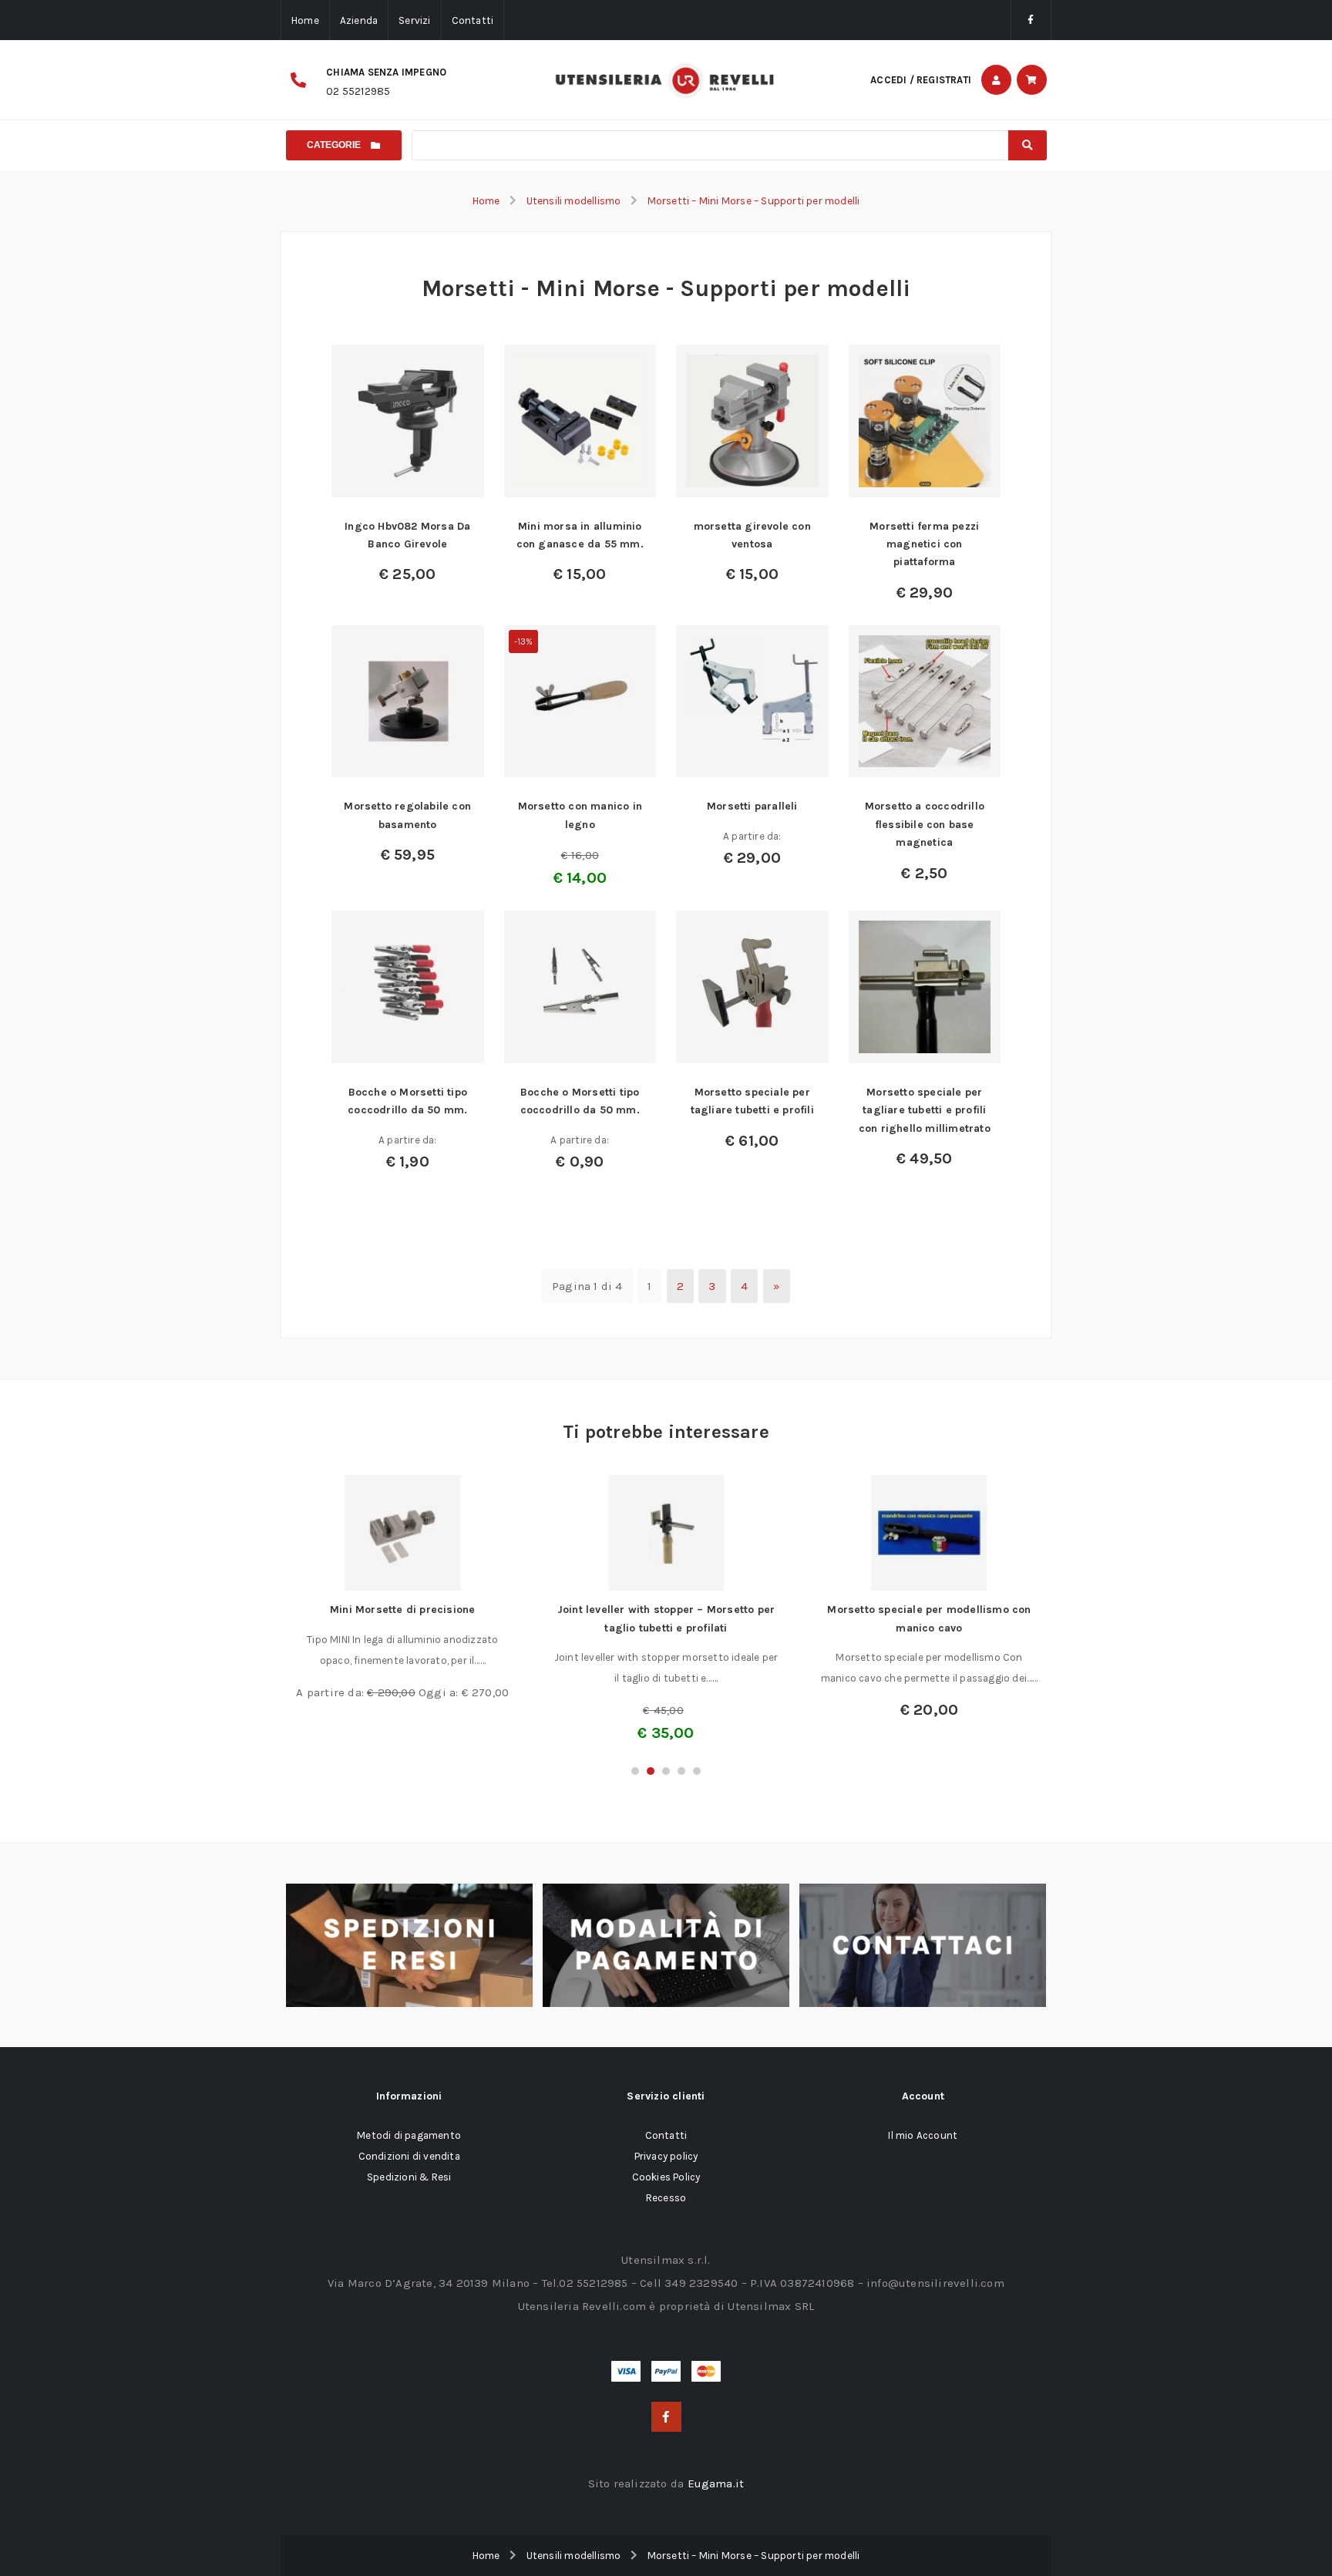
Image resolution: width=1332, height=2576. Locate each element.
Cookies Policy (666, 2177)
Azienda (359, 20)
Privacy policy (666, 2156)
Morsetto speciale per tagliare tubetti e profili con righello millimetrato (925, 1110)
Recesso (666, 2198)
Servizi (414, 20)
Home (305, 20)
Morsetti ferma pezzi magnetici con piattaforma (924, 544)
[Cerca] (1028, 145)
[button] (635, 1771)
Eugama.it (716, 2483)
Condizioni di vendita (409, 2156)
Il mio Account (923, 2135)
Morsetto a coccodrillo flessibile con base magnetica (925, 824)
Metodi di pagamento (409, 2135)
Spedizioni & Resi (409, 2177)
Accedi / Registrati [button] (921, 80)
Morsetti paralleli (752, 806)
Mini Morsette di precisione (402, 1610)
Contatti (473, 20)
